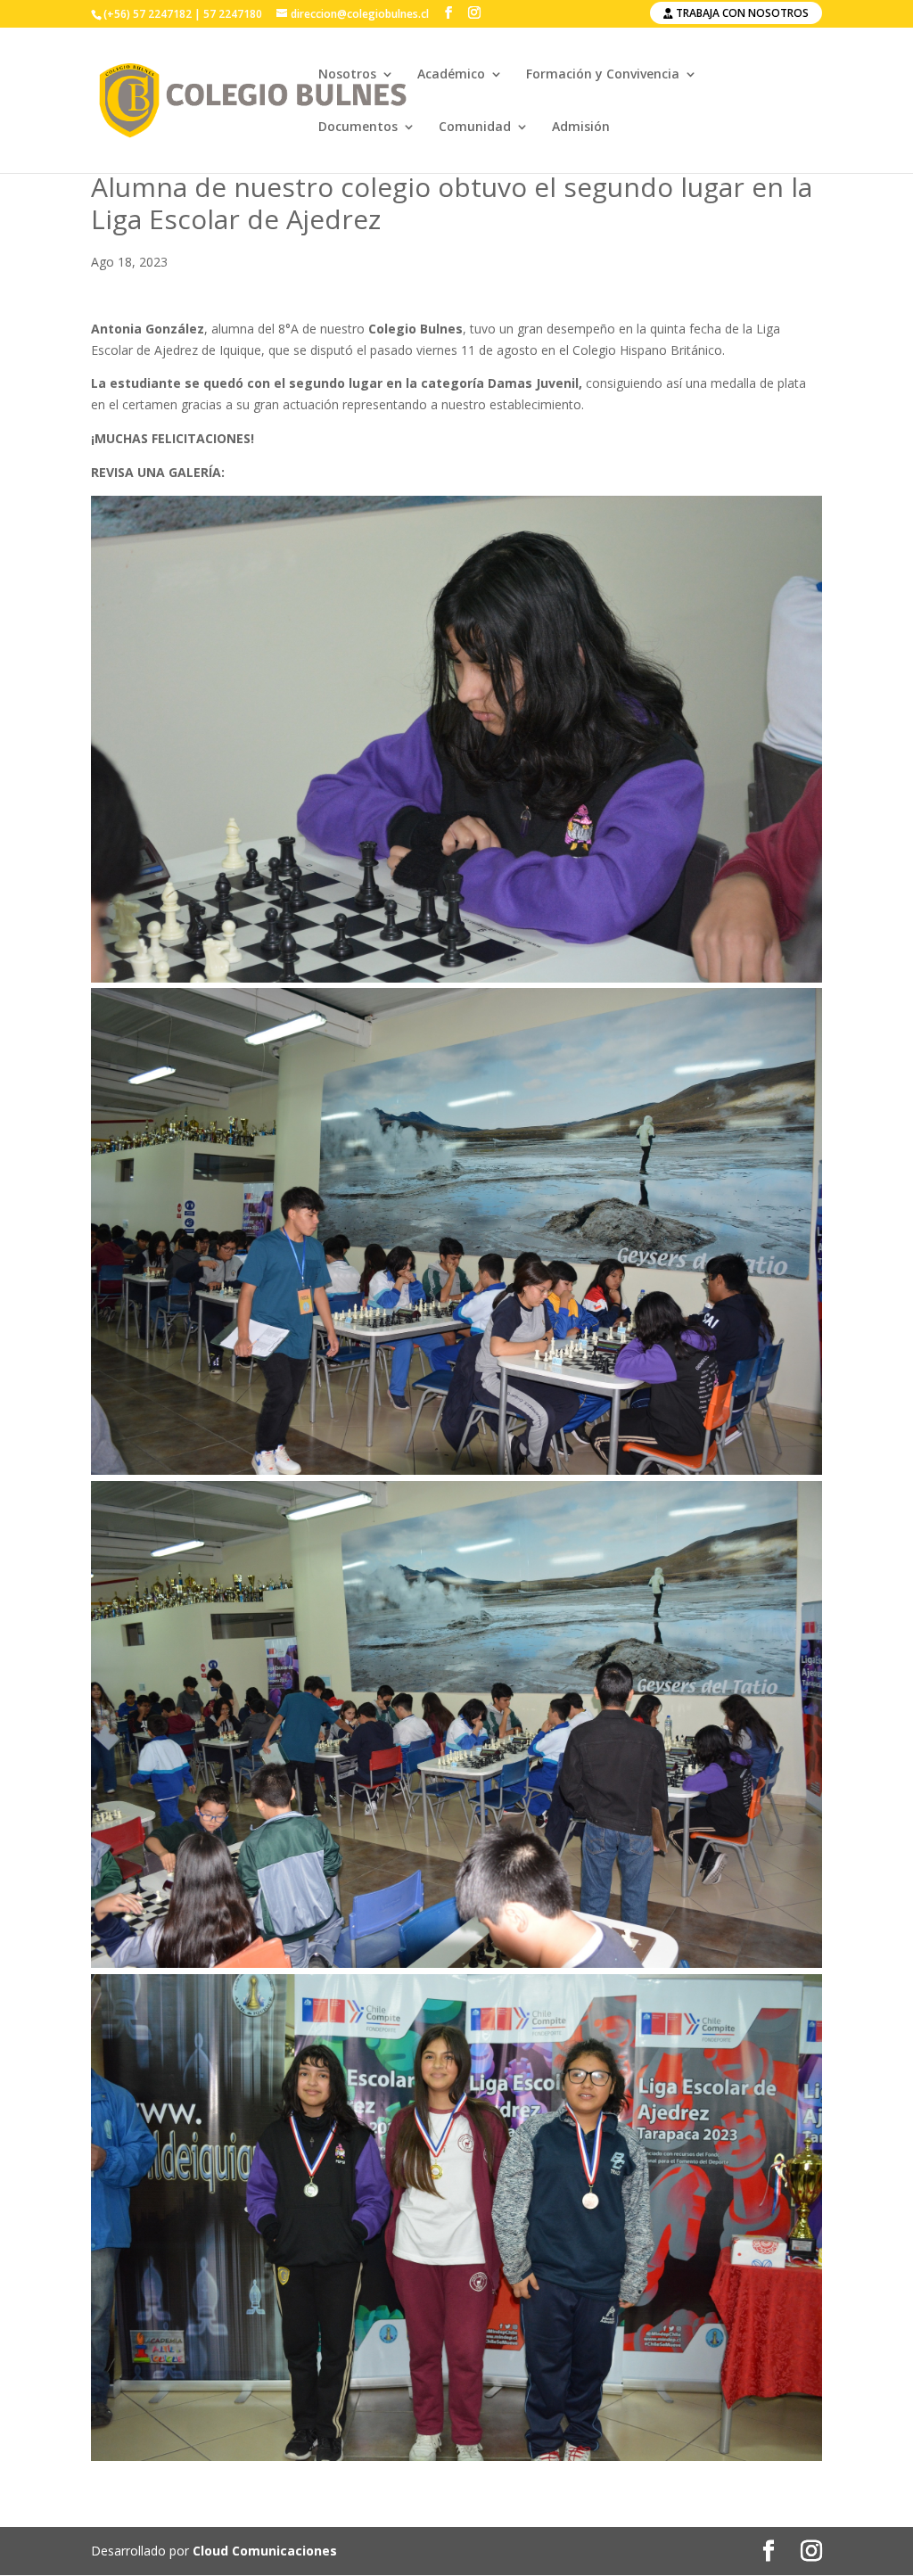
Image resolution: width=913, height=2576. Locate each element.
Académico (451, 75)
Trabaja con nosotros (741, 13)
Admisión (581, 128)
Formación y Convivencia (603, 75)
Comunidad (475, 128)
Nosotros (347, 75)
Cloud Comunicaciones (265, 2551)
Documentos (358, 128)
